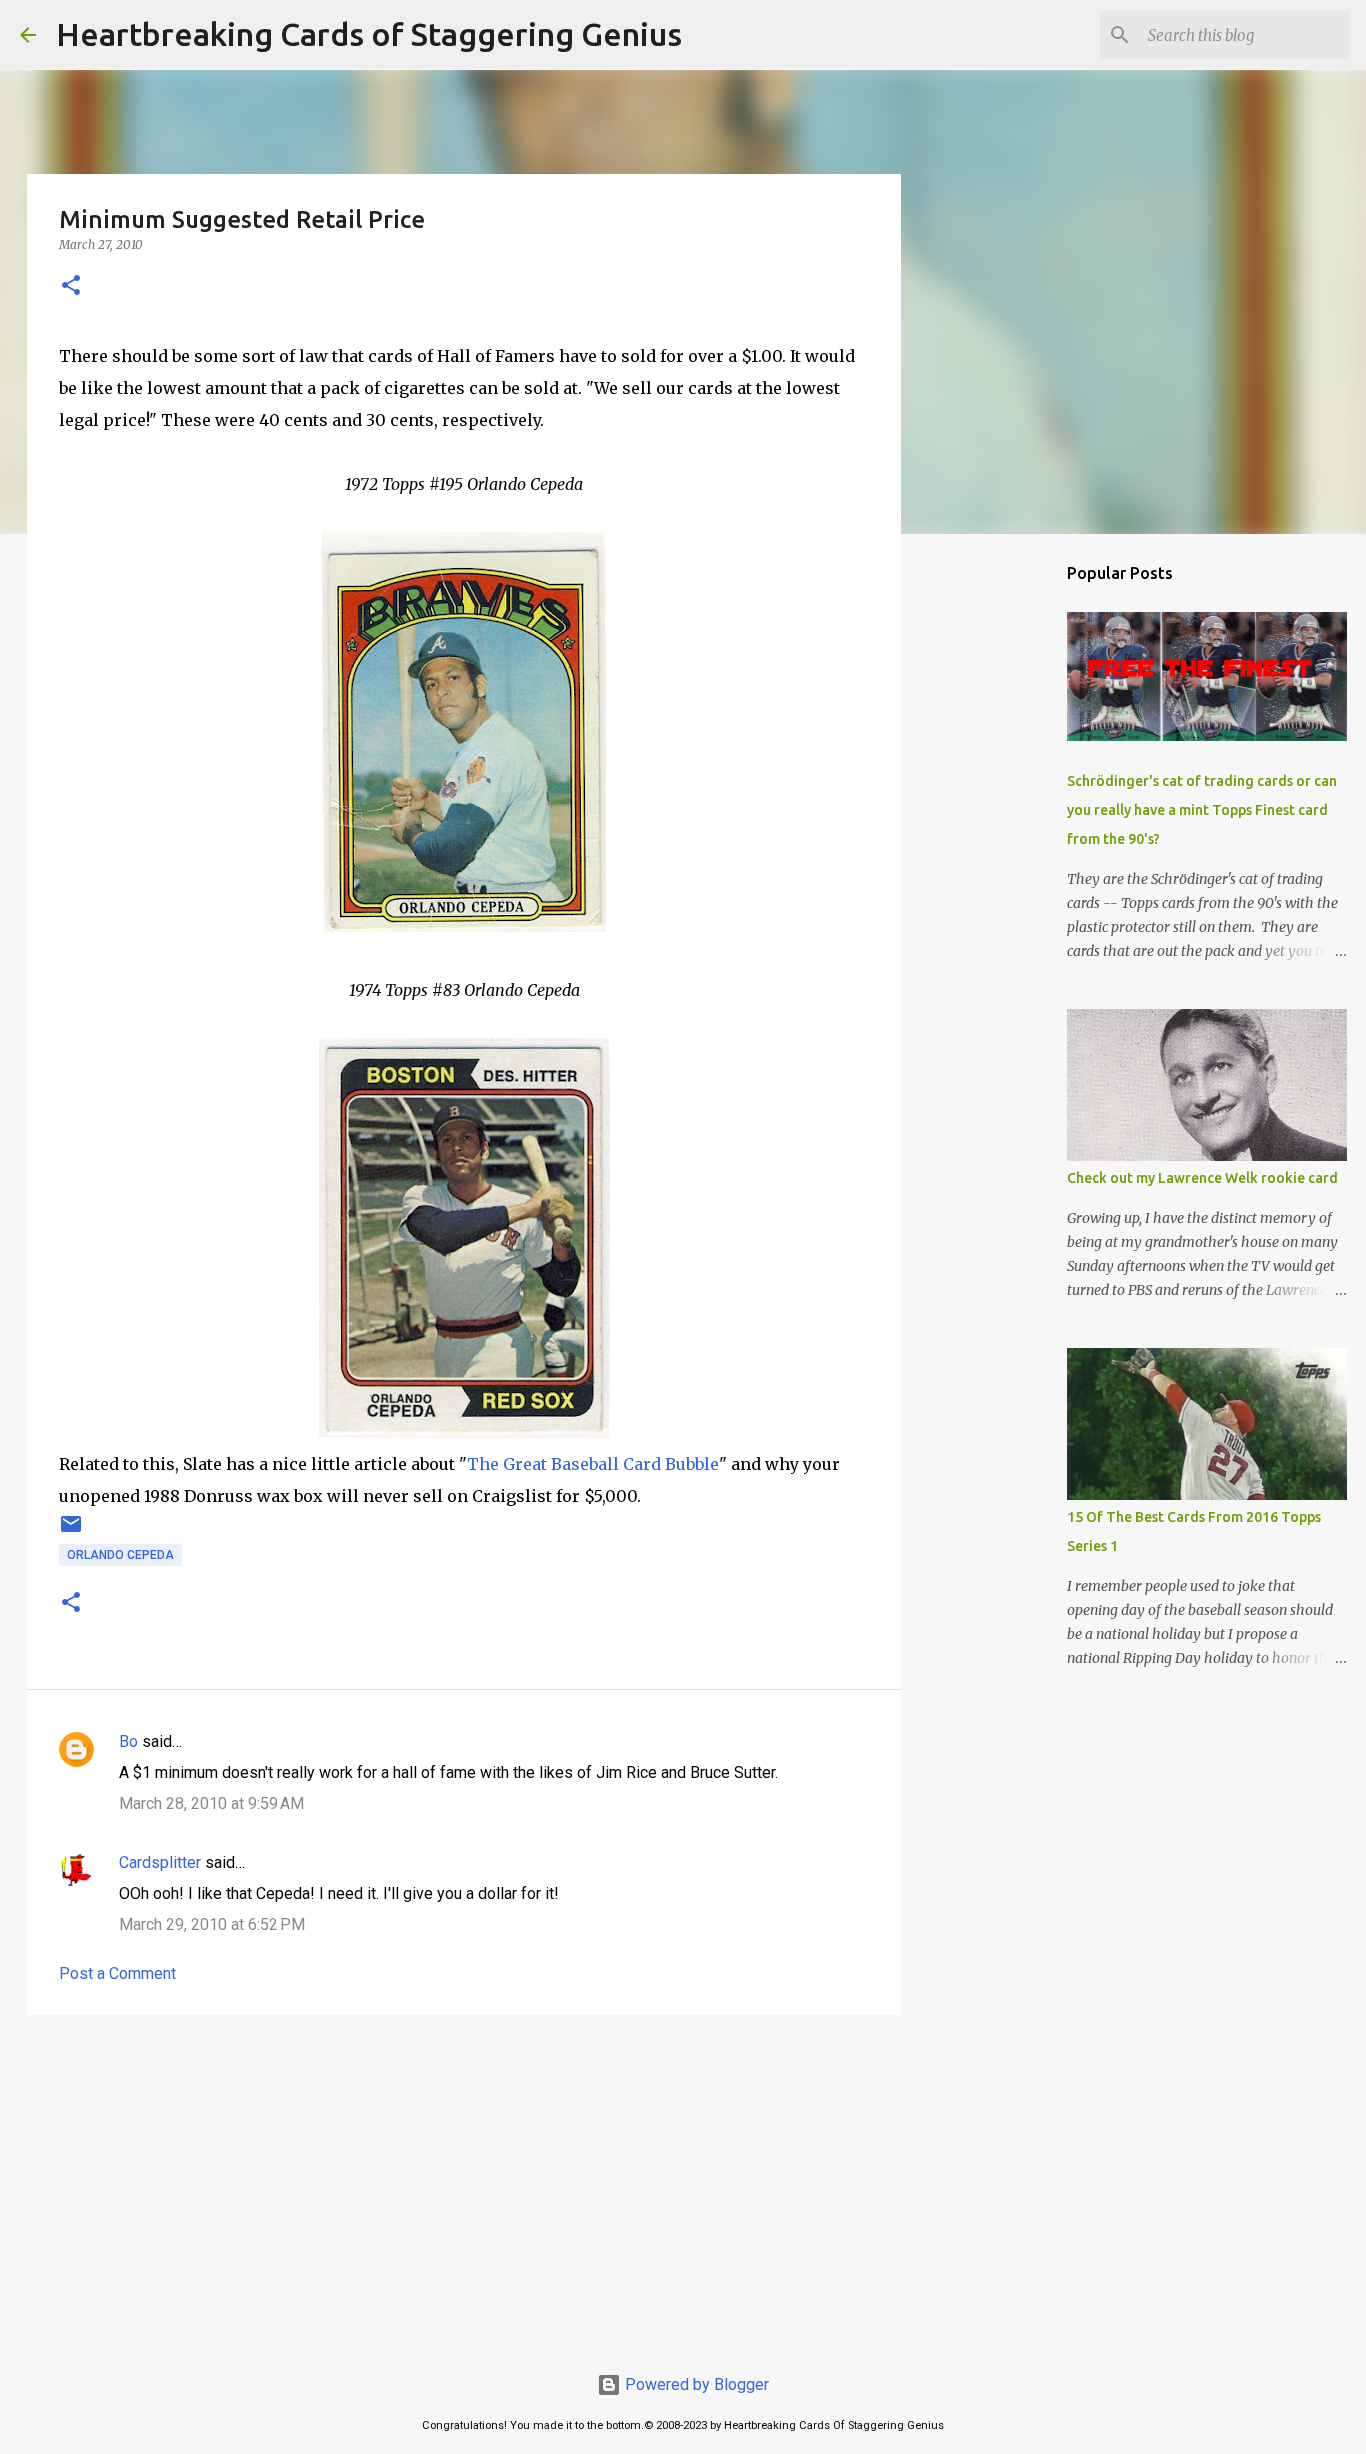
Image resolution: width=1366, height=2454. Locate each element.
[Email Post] (71, 1532)
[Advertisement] (464, 2185)
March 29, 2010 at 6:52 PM (212, 1924)
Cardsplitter (160, 1862)
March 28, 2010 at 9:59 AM (211, 1803)
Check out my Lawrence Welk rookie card (1202, 1178)
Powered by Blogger (695, 2384)
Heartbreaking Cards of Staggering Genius (369, 34)
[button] (71, 286)
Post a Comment (117, 1973)
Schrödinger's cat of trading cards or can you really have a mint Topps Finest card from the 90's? (1202, 810)
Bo (128, 1741)
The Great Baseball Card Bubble (593, 1464)
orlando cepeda (120, 1555)
